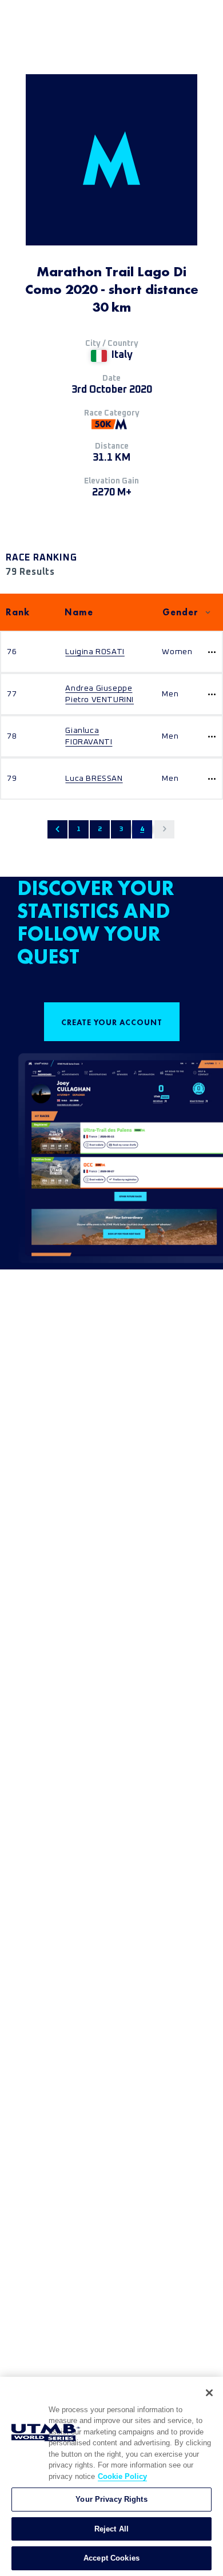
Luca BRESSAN (94, 779)
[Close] (209, 2393)
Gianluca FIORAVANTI (89, 736)
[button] (57, 829)
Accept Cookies (111, 2558)
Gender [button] (180, 612)
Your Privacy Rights (111, 2499)
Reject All (111, 2529)
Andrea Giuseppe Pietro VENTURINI (99, 694)
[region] (111, 2476)
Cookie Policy (122, 2476)
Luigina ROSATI (95, 652)
